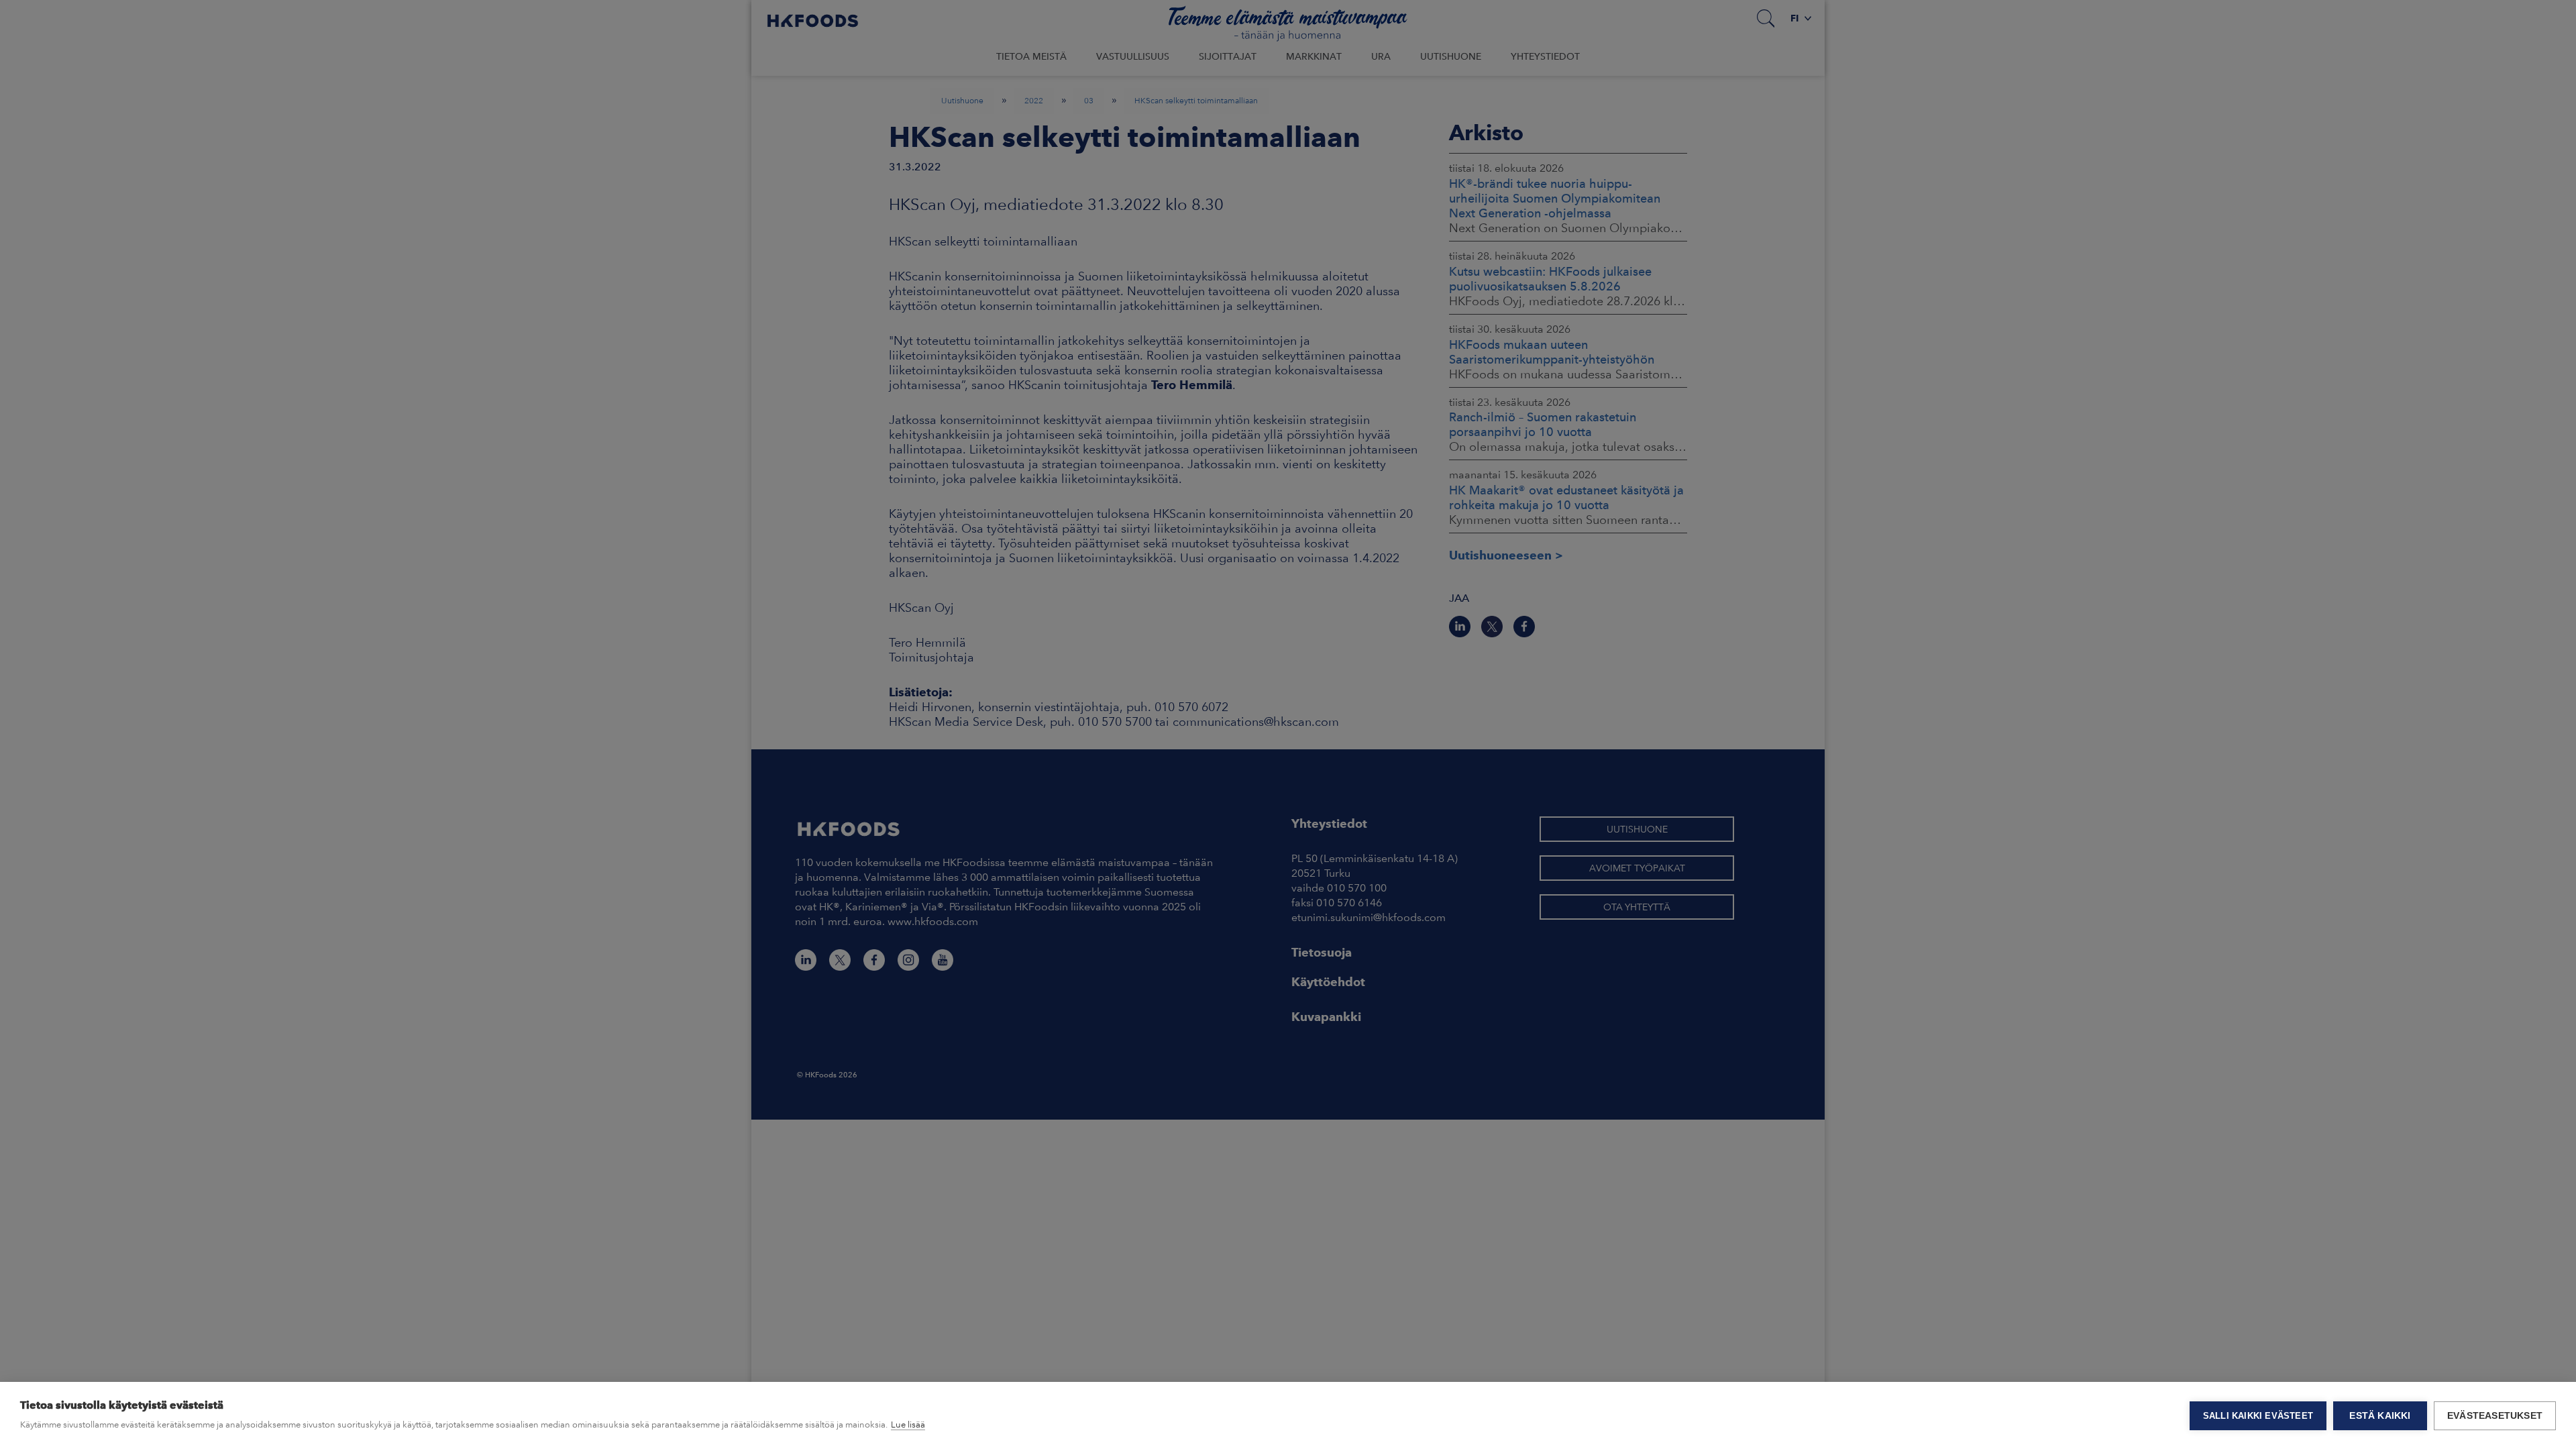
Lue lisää (908, 1425)
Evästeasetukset (2495, 1416)
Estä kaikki (2380, 1416)
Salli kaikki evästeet (2258, 1416)
